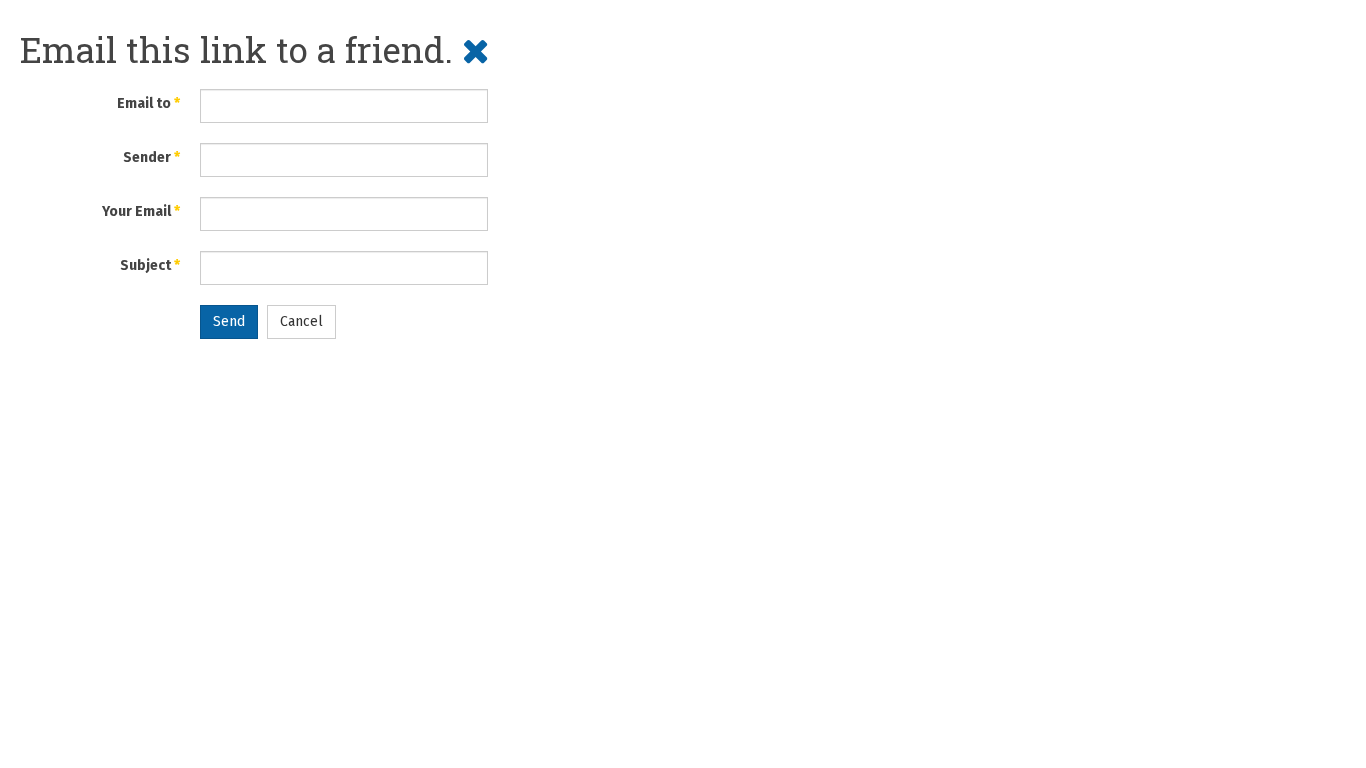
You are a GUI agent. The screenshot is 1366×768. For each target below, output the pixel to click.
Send (229, 321)
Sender (151, 157)
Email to (148, 103)
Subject (150, 265)
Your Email (141, 211)
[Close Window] (476, 49)
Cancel (301, 321)
